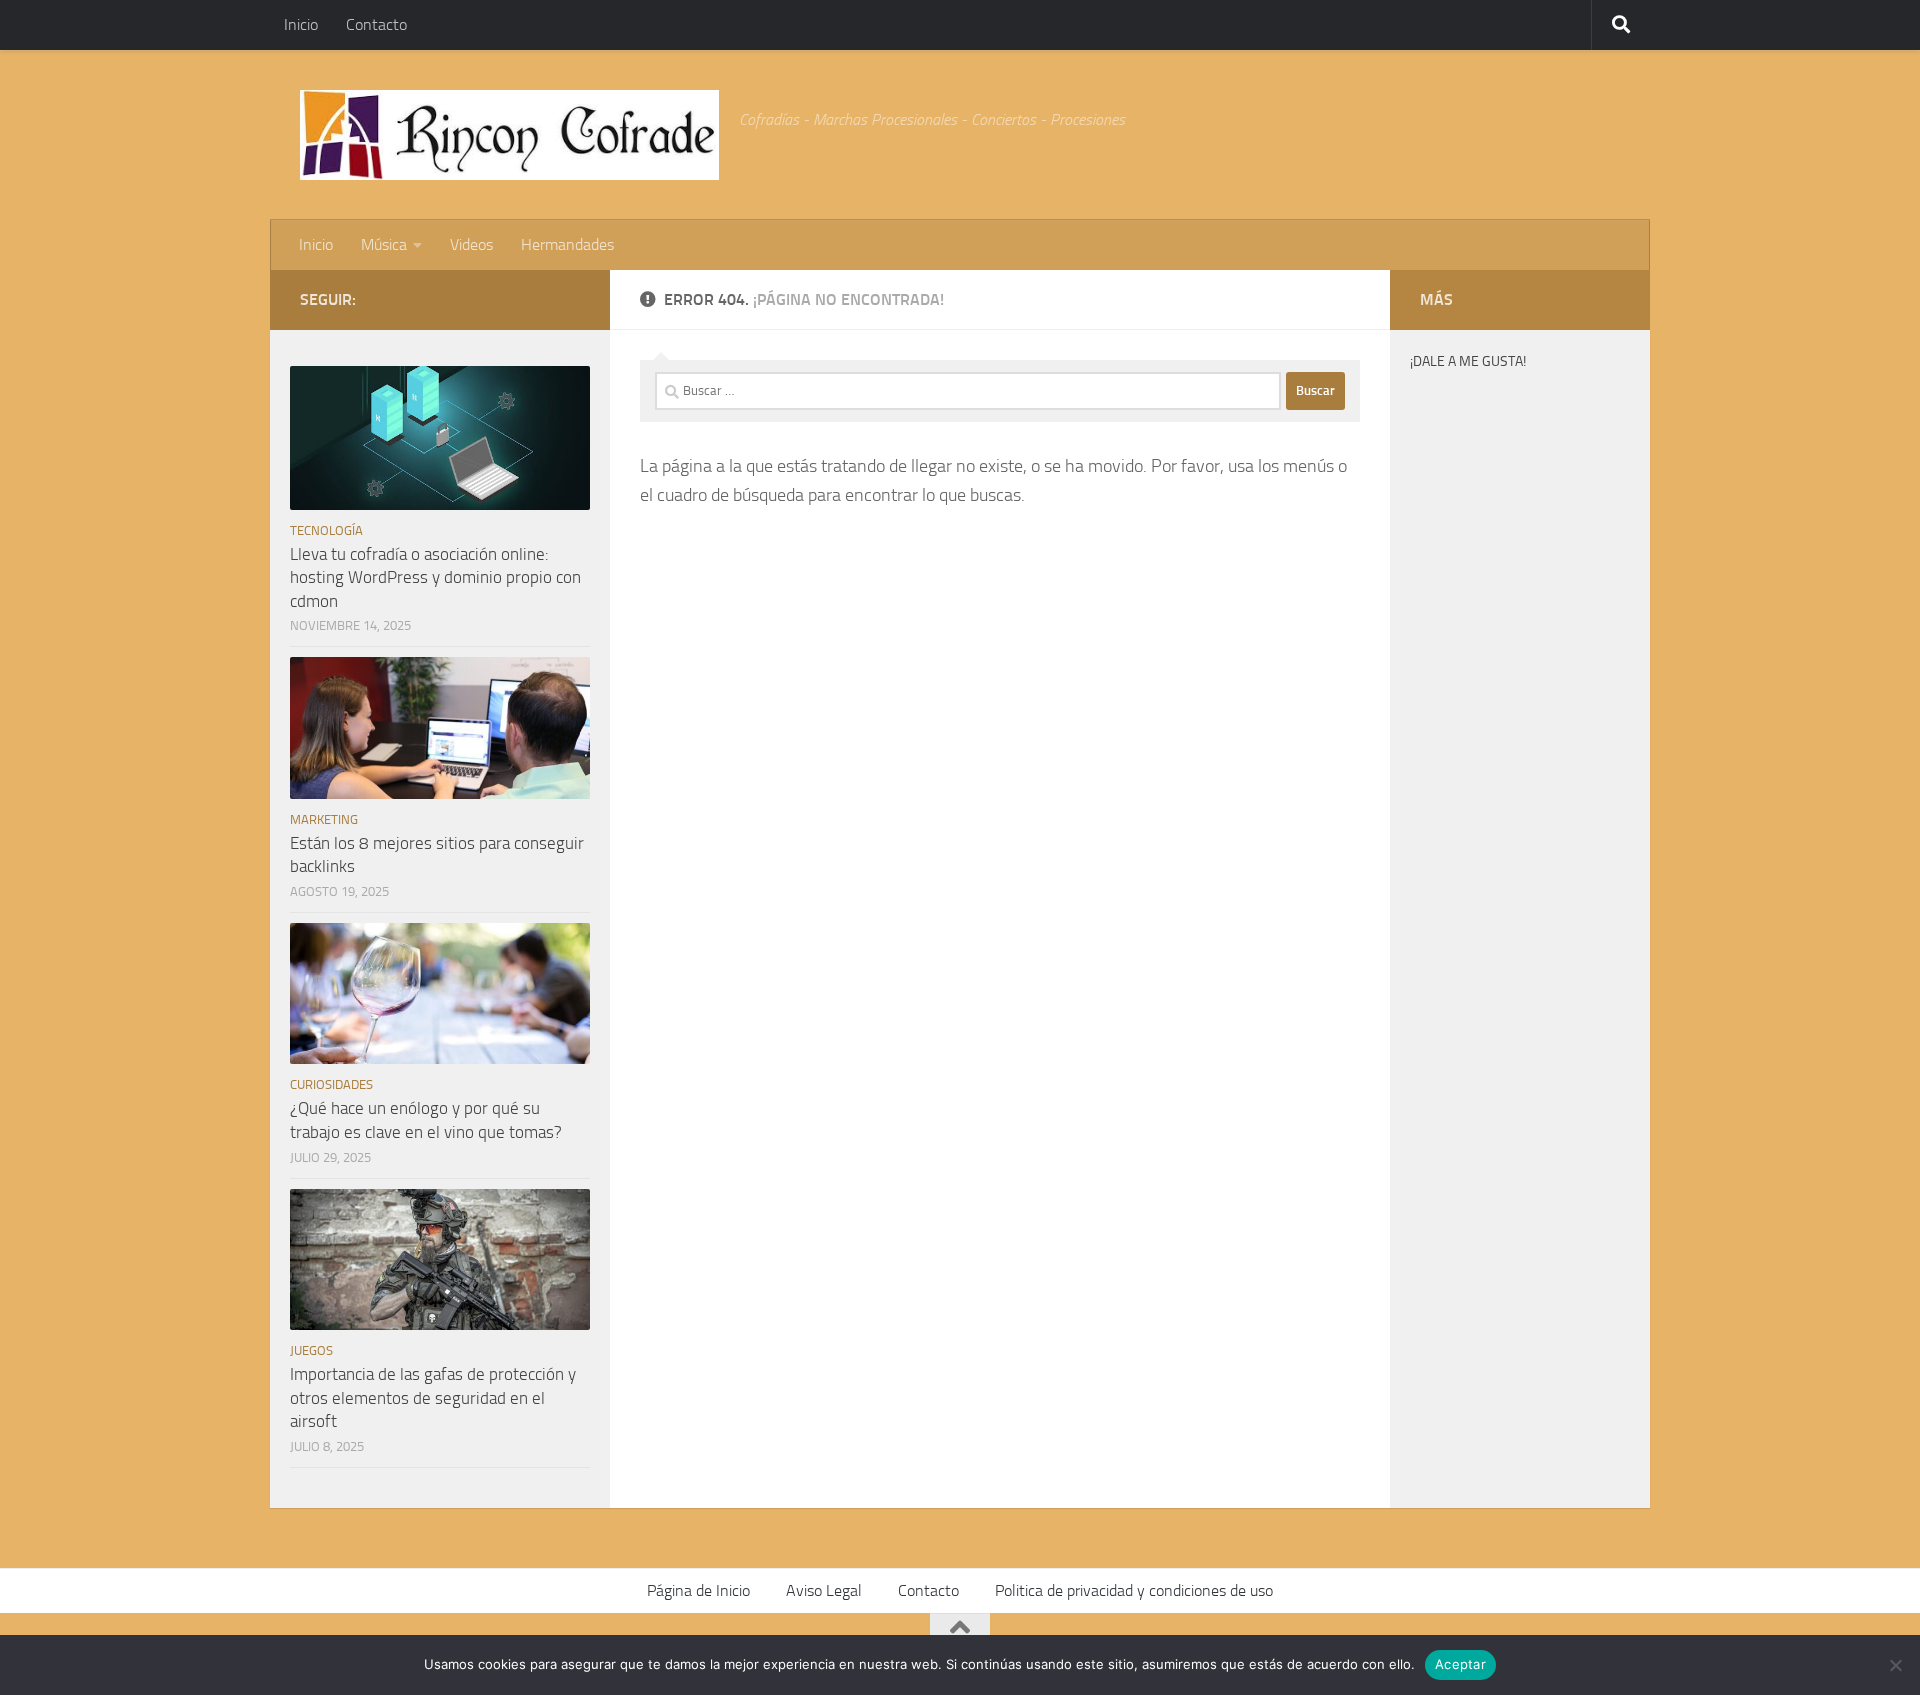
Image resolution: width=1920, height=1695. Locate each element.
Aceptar (1460, 1664)
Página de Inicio (698, 1590)
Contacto (376, 24)
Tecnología (326, 530)
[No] (1895, 1665)
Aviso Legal (824, 1590)
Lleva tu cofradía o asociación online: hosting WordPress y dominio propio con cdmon (435, 577)
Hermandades (567, 244)
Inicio (301, 24)
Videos (471, 244)
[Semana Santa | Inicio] (509, 135)
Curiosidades (331, 1084)
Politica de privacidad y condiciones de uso (1134, 1590)
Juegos (311, 1350)
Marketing (324, 819)
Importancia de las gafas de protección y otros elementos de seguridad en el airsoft (433, 1397)
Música (384, 244)
